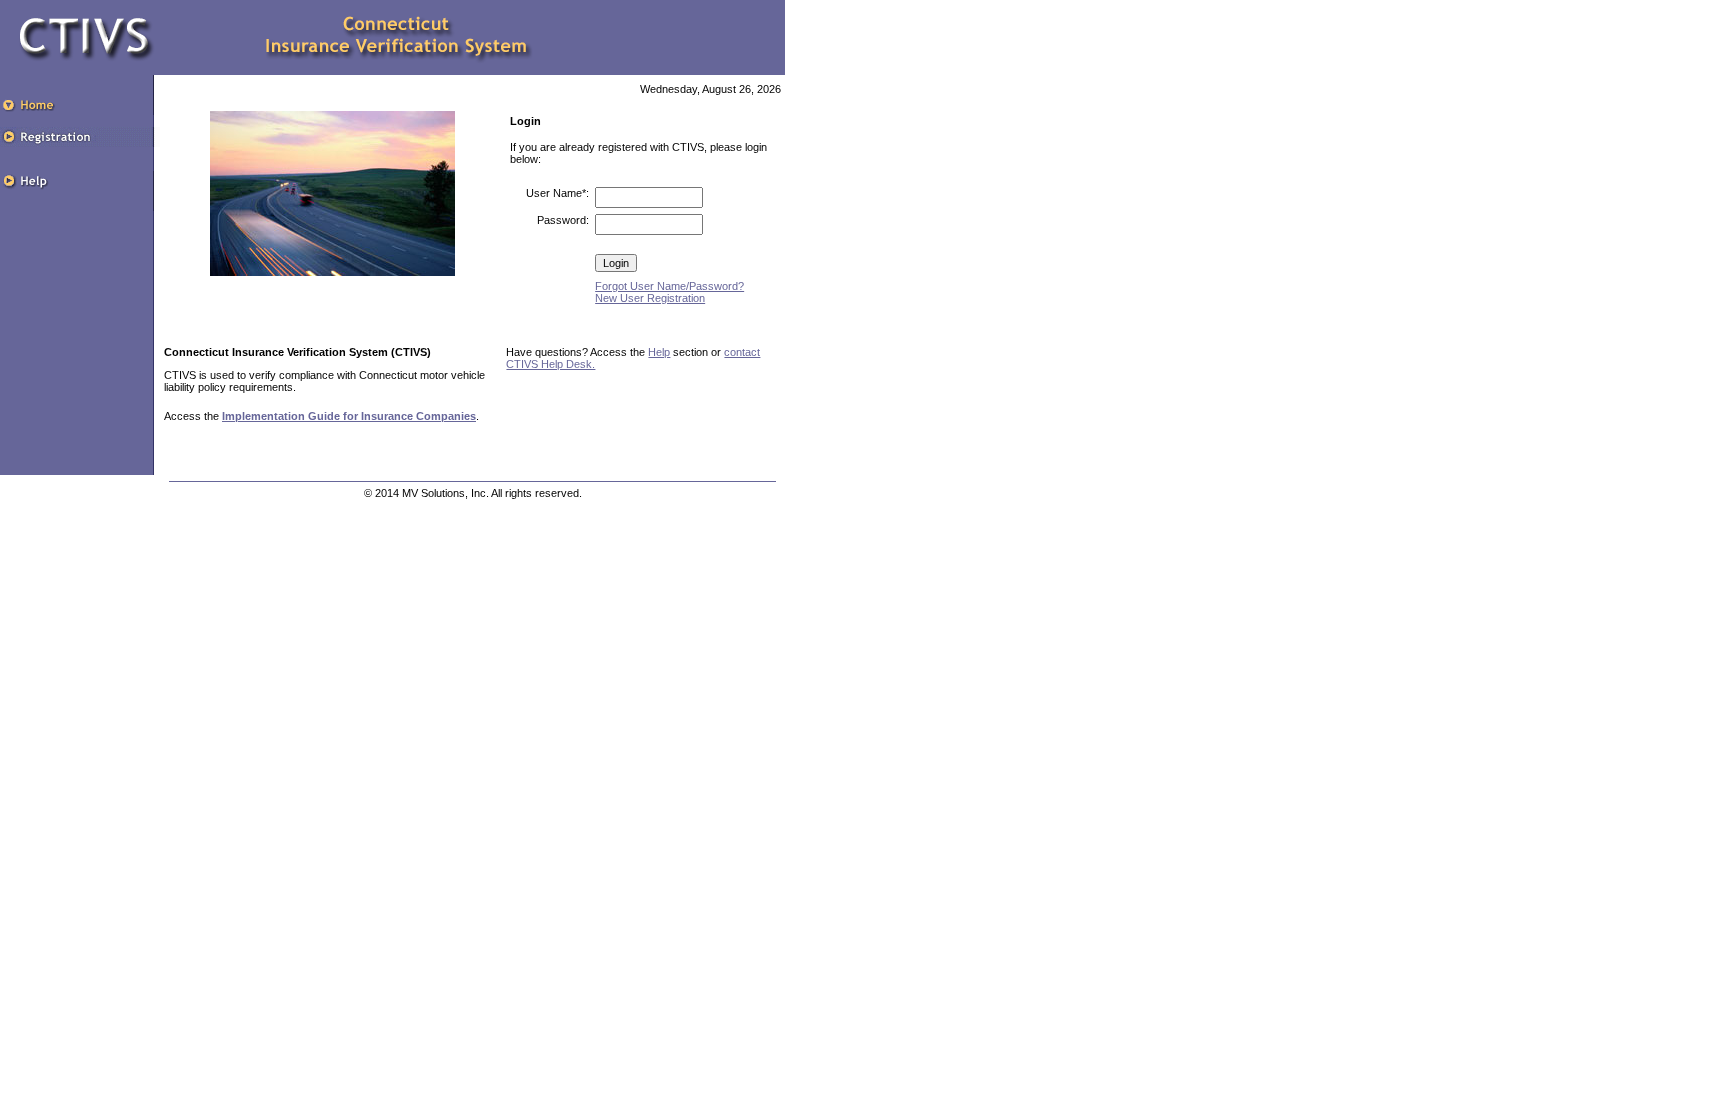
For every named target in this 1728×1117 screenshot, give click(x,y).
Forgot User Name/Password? (669, 286)
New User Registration (650, 298)
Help (659, 352)
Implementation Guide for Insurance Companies (349, 416)
